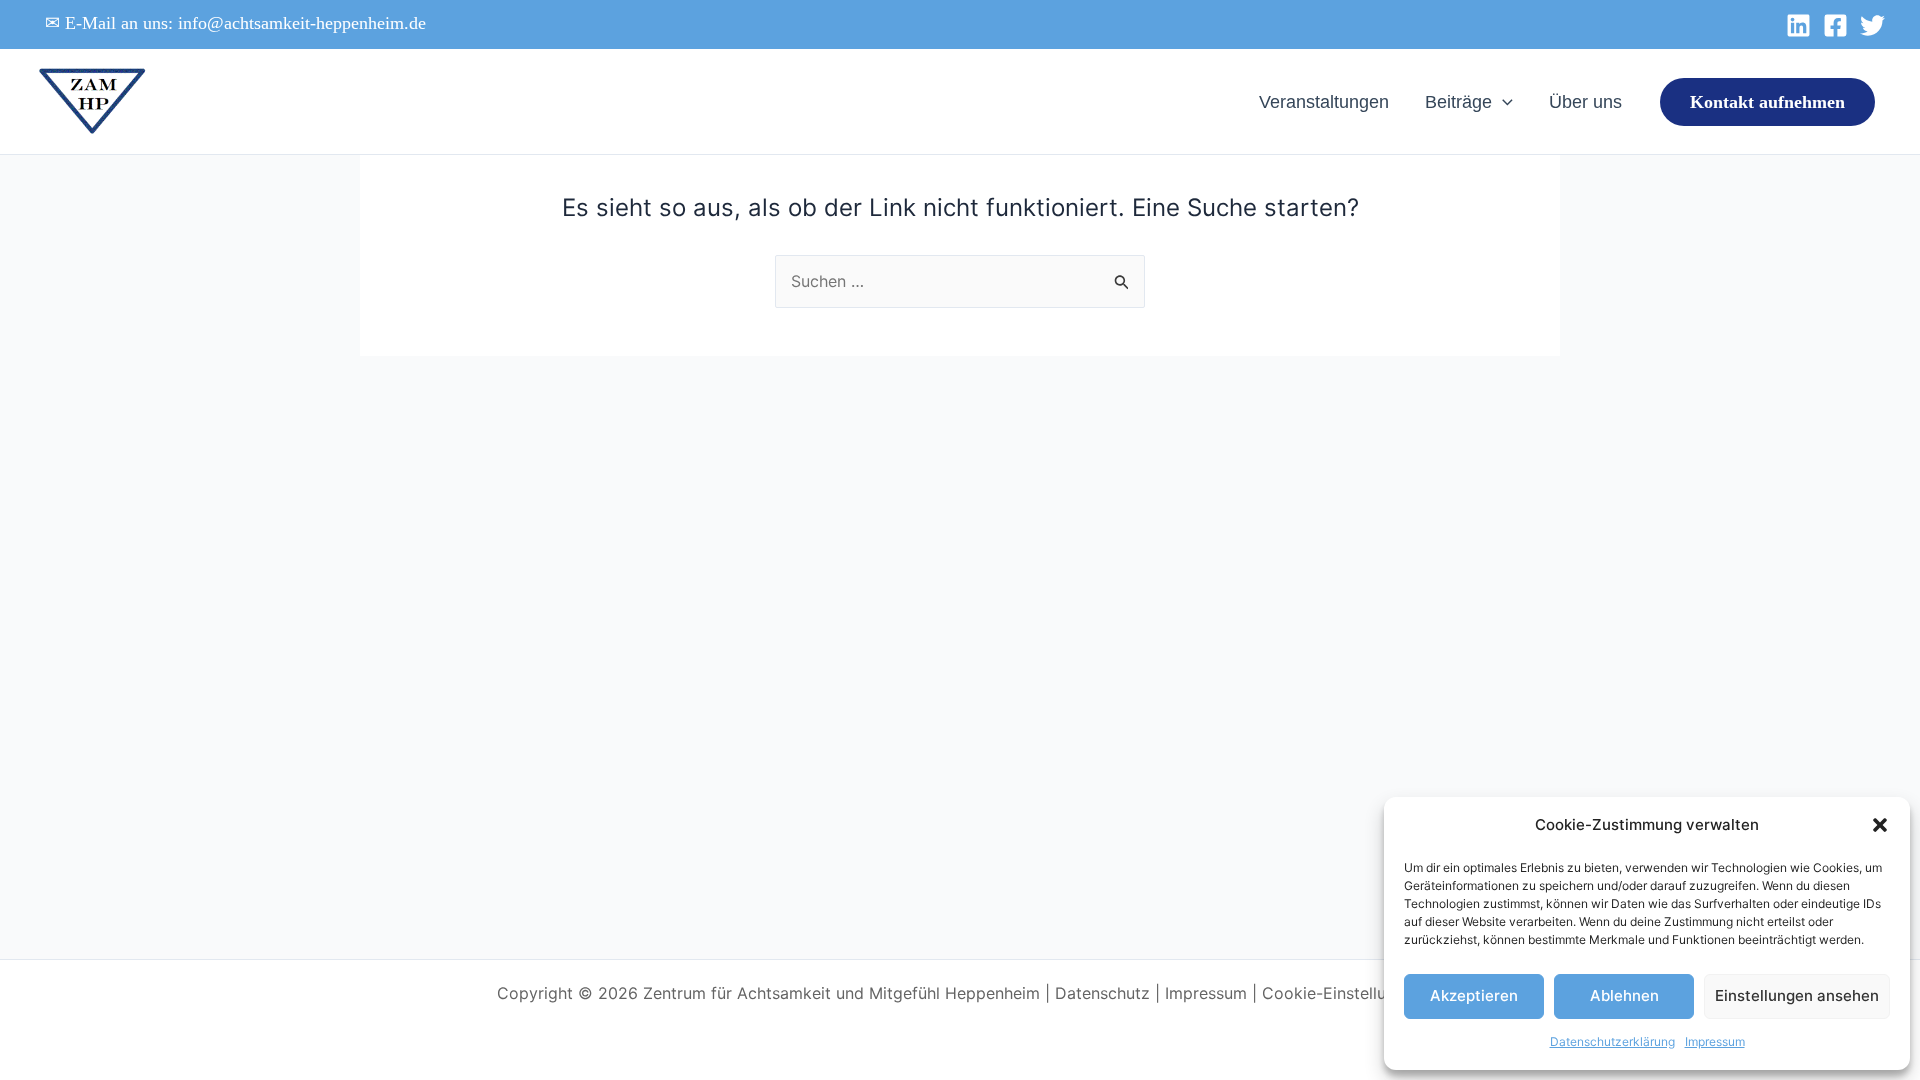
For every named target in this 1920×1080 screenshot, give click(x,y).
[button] (1880, 825)
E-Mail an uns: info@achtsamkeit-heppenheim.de (245, 23)
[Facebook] (1835, 25)
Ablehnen (1624, 995)
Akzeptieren (1474, 995)
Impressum (1715, 1041)
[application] (1502, 102)
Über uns (1585, 102)
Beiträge (1458, 102)
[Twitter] (1872, 25)
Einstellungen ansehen (1797, 995)
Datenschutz (1102, 993)
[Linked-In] (1798, 25)
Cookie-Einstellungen (1342, 993)
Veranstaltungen (1324, 102)
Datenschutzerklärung (1612, 1041)
